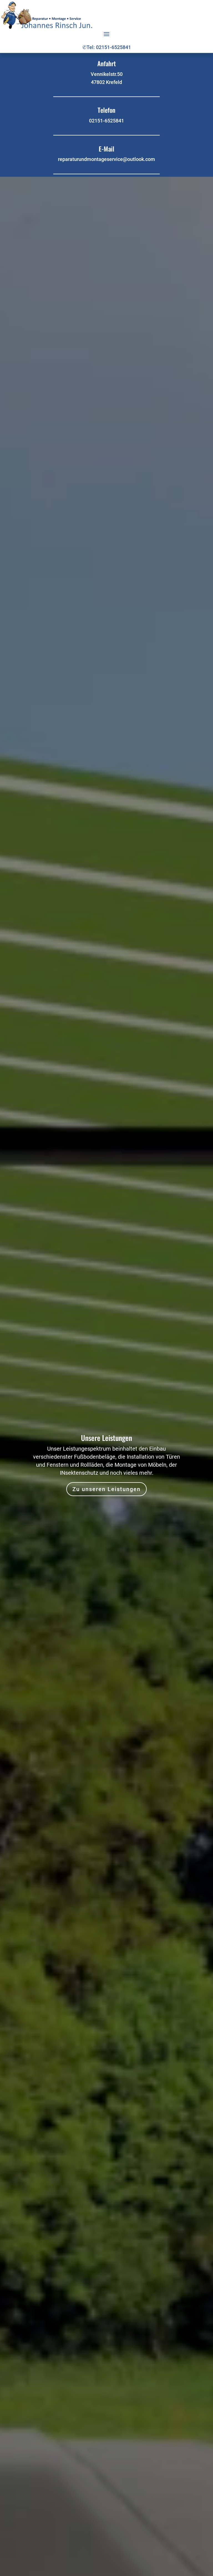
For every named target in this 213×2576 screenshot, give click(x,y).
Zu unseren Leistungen (106, 1489)
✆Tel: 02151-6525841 (107, 47)
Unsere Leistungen (106, 1438)
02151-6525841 (106, 121)
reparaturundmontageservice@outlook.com (106, 159)
